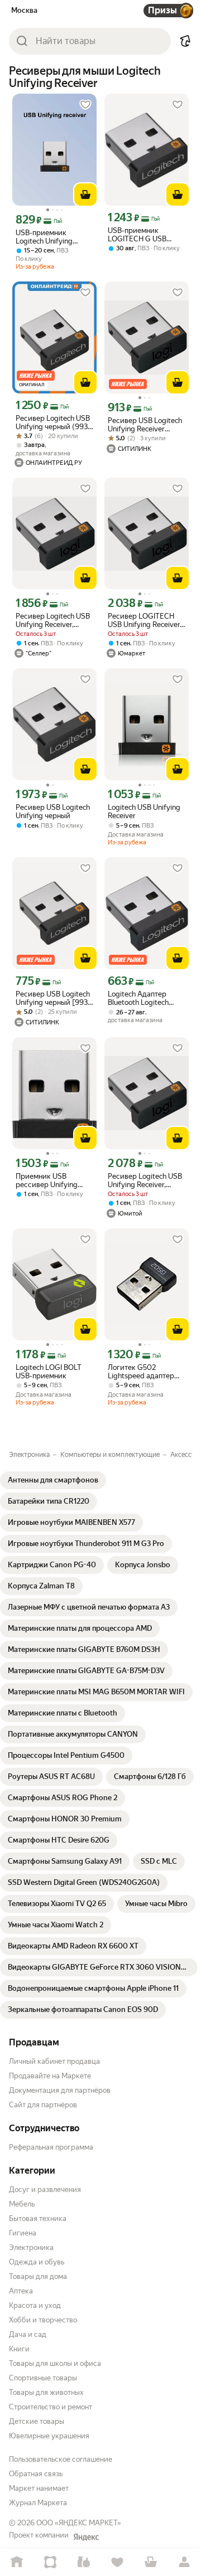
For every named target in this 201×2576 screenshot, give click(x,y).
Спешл (50, 2562)
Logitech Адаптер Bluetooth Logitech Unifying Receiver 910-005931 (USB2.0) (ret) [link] (145, 998)
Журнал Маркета (38, 2503)
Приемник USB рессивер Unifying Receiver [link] (47, 1180)
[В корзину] (85, 195)
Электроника (31, 2247)
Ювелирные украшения (49, 2436)
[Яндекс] (86, 2537)
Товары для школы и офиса (55, 2363)
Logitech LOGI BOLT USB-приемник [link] (49, 1372)
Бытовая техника (38, 2218)
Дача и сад (28, 2334)
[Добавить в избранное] (85, 105)
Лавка (84, 2562)
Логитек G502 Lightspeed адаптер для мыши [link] (141, 1372)
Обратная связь (36, 2474)
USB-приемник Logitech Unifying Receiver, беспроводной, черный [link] (44, 237)
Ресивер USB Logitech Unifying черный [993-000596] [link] (53, 998)
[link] (53, 1480)
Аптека (21, 2291)
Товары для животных (46, 2392)
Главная (17, 2562)
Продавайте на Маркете (50, 2076)
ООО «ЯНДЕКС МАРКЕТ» (79, 2523)
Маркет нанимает (39, 2488)
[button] (185, 41)
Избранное (117, 2562)
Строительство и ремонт (51, 2407)
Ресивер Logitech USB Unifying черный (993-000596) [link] (53, 422)
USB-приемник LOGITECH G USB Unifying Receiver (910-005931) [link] (146, 235)
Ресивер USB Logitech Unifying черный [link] (53, 811)
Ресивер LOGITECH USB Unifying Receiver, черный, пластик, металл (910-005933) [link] (145, 620)
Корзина (151, 2562)
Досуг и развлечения (45, 2189)
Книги (19, 2349)
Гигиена (23, 2233)
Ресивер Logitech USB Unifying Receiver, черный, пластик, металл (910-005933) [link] (53, 620)
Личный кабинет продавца (54, 2061)
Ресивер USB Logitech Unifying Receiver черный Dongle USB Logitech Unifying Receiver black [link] (145, 425)
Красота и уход (35, 2305)
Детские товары (37, 2421)
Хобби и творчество (43, 2320)
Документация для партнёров (60, 2090)
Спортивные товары (43, 2378)
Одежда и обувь (37, 2262)
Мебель (22, 2204)
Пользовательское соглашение (61, 2459)
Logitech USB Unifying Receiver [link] (144, 811)
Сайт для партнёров (43, 2105)
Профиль (184, 2562)
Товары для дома (38, 2276)
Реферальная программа (51, 2147)
